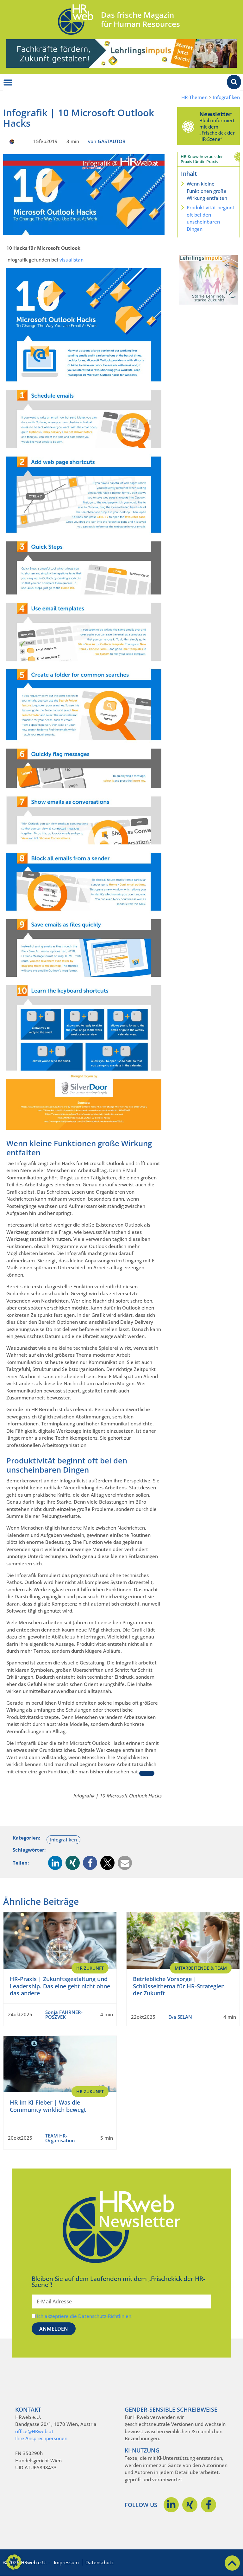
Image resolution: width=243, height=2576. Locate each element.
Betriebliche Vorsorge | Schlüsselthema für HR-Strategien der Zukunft (179, 1986)
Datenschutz (100, 2562)
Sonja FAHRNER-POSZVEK (64, 2014)
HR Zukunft (90, 1968)
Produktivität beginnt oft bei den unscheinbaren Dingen (211, 218)
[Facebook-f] (209, 2505)
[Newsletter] (188, 126)
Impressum (66, 2562)
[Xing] (190, 2505)
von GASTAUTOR (107, 141)
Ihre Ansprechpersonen (41, 2438)
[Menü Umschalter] (8, 83)
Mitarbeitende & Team (201, 1968)
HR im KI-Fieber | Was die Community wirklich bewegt (48, 2106)
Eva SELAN (180, 2017)
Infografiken (226, 97)
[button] (55, 1863)
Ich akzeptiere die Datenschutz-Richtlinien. (85, 2316)
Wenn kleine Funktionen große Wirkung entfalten (207, 191)
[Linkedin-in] (171, 2505)
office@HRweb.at (34, 2431)
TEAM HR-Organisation (60, 2138)
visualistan (72, 260)
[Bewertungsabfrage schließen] (147, 1773)
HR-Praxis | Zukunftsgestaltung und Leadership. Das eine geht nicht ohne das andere (60, 1986)
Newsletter (215, 114)
